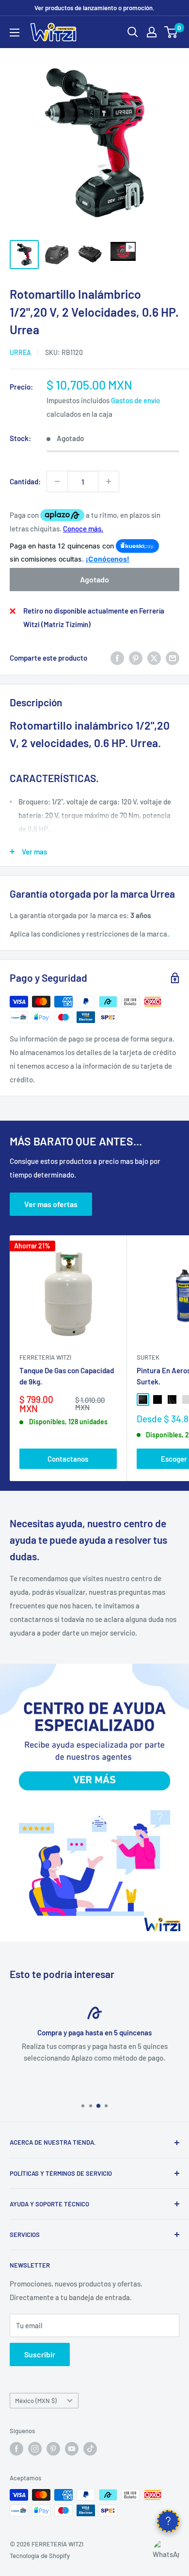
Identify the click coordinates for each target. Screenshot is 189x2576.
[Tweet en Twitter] (154, 658)
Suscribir (40, 2354)
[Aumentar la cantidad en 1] (109, 481)
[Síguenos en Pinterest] (53, 2449)
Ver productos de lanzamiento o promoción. (94, 8)
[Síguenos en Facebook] (16, 2449)
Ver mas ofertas (51, 1204)
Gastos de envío (135, 400)
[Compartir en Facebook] (117, 658)
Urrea (20, 352)
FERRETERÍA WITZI (45, 1357)
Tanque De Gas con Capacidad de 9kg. (67, 1376)
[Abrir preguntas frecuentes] (168, 2521)
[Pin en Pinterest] (136, 658)
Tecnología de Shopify (40, 2556)
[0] (171, 32)
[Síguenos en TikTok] (90, 2449)
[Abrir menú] (15, 33)
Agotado (94, 579)
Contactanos (68, 1459)
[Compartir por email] (173, 658)
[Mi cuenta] (152, 32)
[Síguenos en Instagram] (35, 2449)
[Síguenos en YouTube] (72, 2449)
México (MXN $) (36, 2401)
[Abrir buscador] (133, 32)
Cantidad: (25, 481)
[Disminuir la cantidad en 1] (57, 481)
